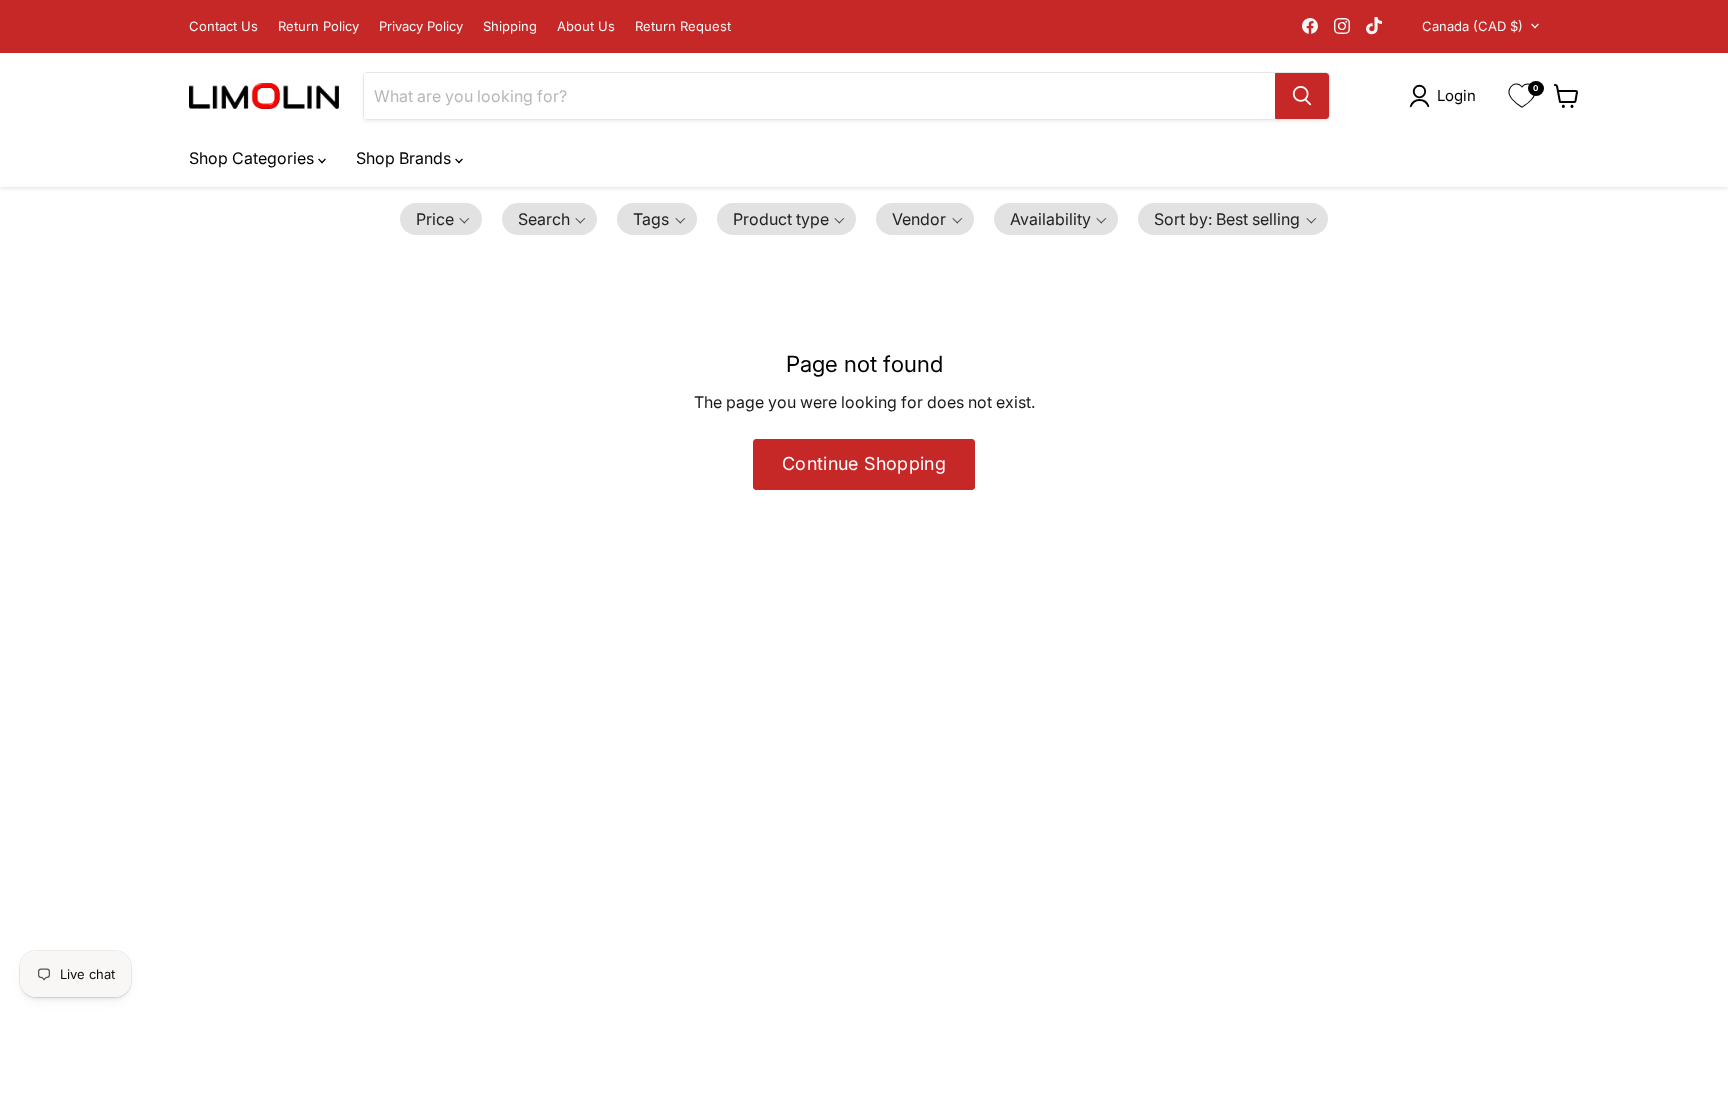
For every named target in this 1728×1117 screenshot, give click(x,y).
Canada (1472, 26)
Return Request (683, 26)
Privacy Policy (421, 26)
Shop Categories (253, 158)
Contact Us (223, 26)
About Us (586, 26)
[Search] (1302, 96)
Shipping (510, 26)
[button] (1446, 96)
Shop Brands (405, 158)
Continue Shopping (864, 463)
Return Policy (318, 26)
